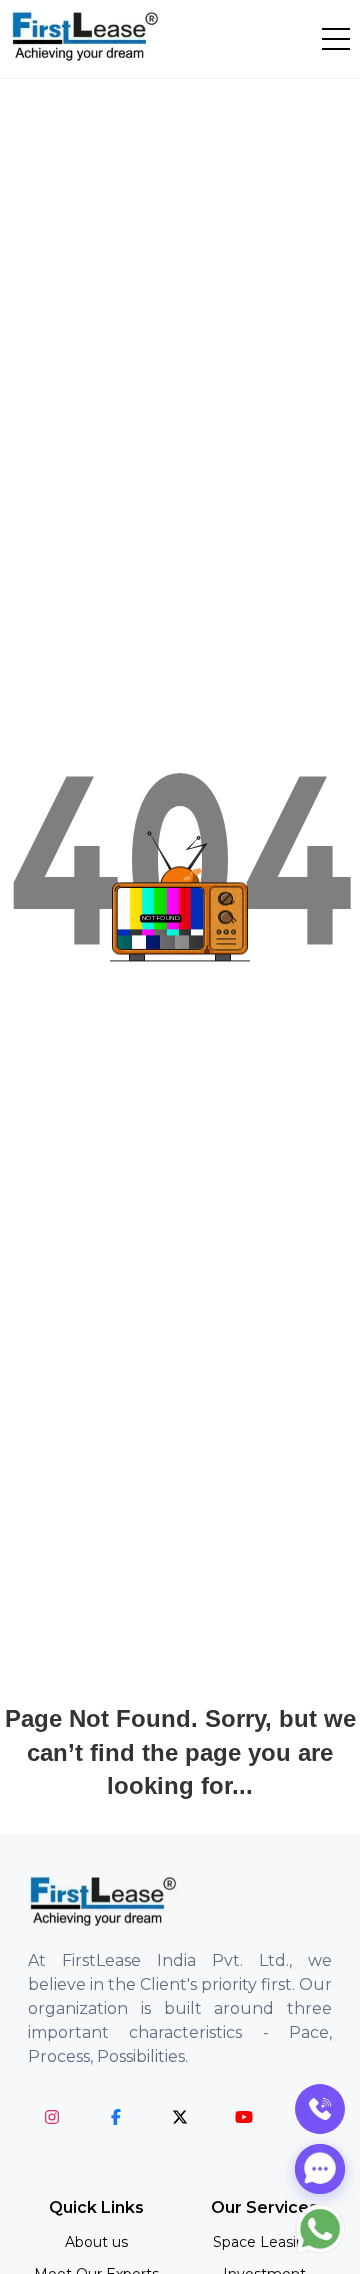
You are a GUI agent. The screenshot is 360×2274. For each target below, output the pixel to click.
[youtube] (243, 2117)
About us (96, 2242)
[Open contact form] (320, 2169)
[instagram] (52, 2117)
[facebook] (116, 2117)
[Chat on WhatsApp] (320, 2229)
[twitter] (180, 2117)
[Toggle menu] (336, 39)
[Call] (320, 2109)
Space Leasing (264, 2242)
